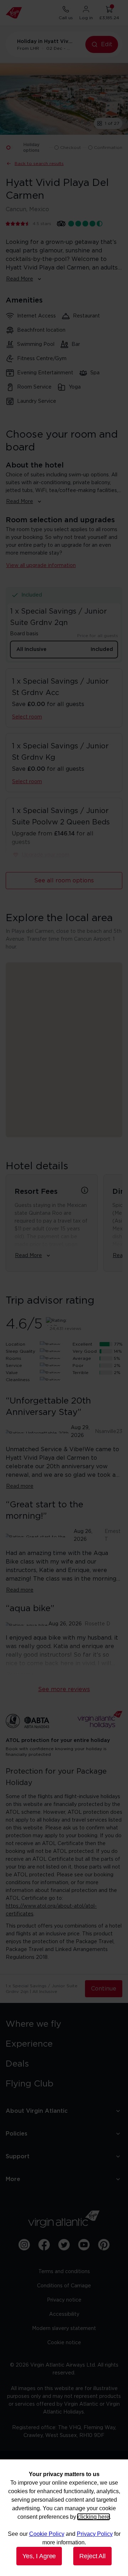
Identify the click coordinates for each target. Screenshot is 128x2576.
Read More (20, 279)
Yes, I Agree (39, 2556)
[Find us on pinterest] (104, 2245)
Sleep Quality (20, 1351)
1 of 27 (112, 123)
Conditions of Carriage (64, 2286)
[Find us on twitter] (64, 2245)
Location (15, 1344)
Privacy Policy (95, 2534)
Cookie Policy (47, 2534)
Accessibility (64, 2314)
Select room (27, 717)
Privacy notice (64, 2300)
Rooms (14, 1358)
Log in (86, 18)
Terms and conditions (64, 2272)
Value (12, 1373)
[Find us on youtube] (84, 2245)
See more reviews (64, 1689)
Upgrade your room (46, 855)
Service (14, 1366)
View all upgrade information (41, 566)
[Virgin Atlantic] (64, 2219)
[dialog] (64, 2518)
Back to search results (39, 164)
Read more (20, 1486)
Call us (66, 18)
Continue (104, 1989)
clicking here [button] (94, 2517)
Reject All (92, 2556)
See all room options (64, 881)
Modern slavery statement (64, 2329)
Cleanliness (18, 1380)
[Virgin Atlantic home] (14, 13)
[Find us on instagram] (24, 2245)
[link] (64, 2024)
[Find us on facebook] (44, 2245)
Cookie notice (64, 2343)
